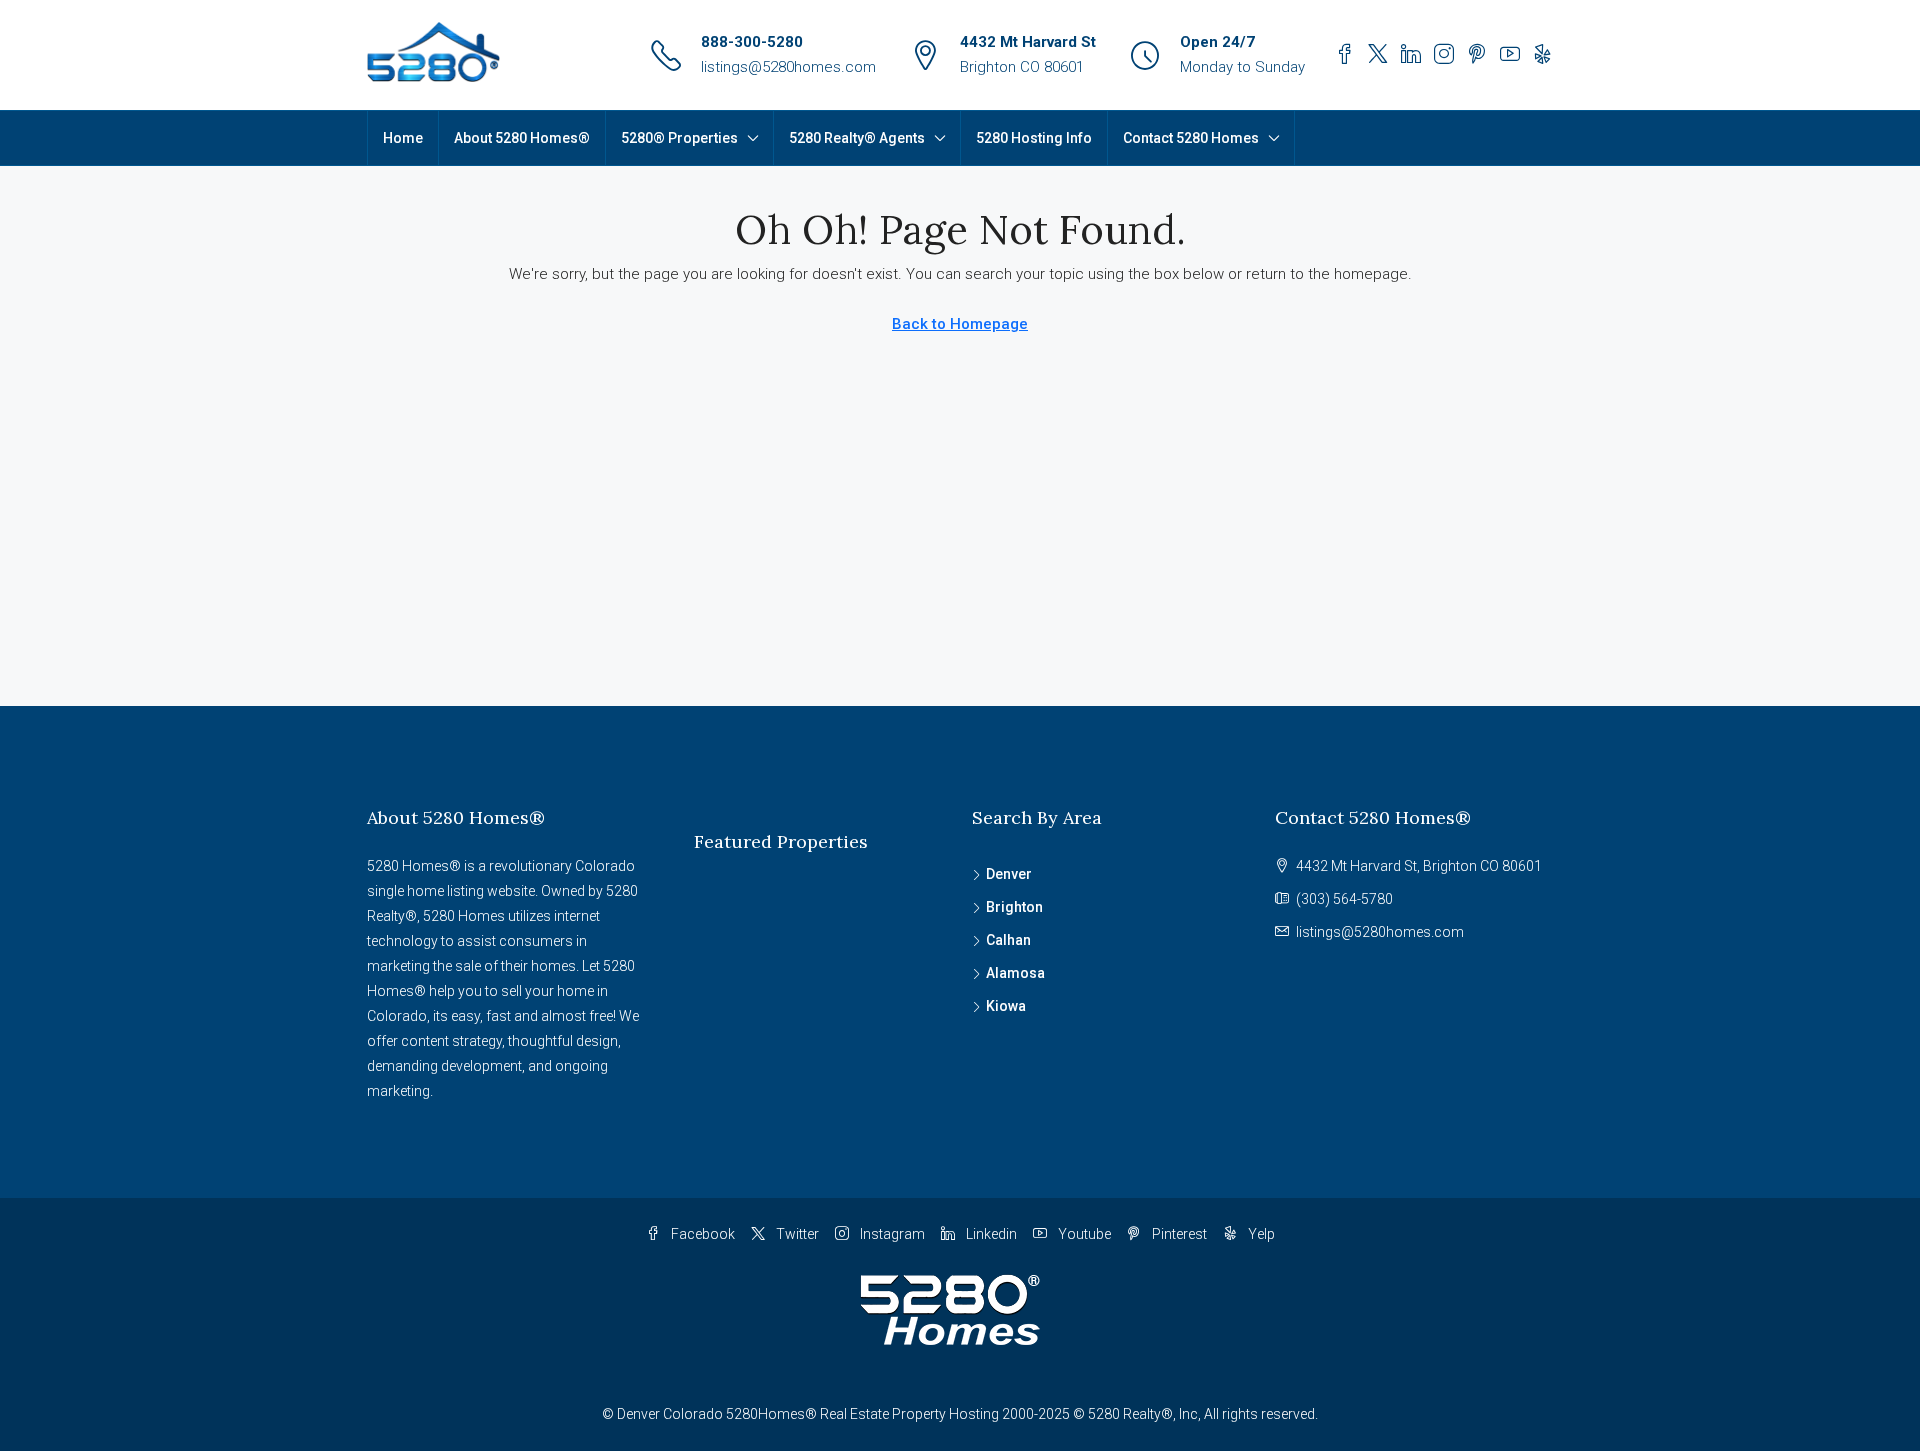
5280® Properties (679, 138)
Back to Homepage (960, 324)
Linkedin (990, 1234)
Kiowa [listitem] (1006, 1006)
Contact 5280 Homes (1191, 138)
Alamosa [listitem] (1015, 973)
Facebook (701, 1234)
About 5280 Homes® (522, 138)
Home (403, 138)
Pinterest (1178, 1234)
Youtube (1083, 1234)
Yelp (1260, 1234)
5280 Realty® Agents (857, 138)
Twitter (796, 1234)
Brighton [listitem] (1014, 907)
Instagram (891, 1234)
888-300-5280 (752, 42)
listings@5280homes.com (788, 67)
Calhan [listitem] (1008, 940)
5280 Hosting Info (1034, 138)
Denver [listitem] (1009, 874)
